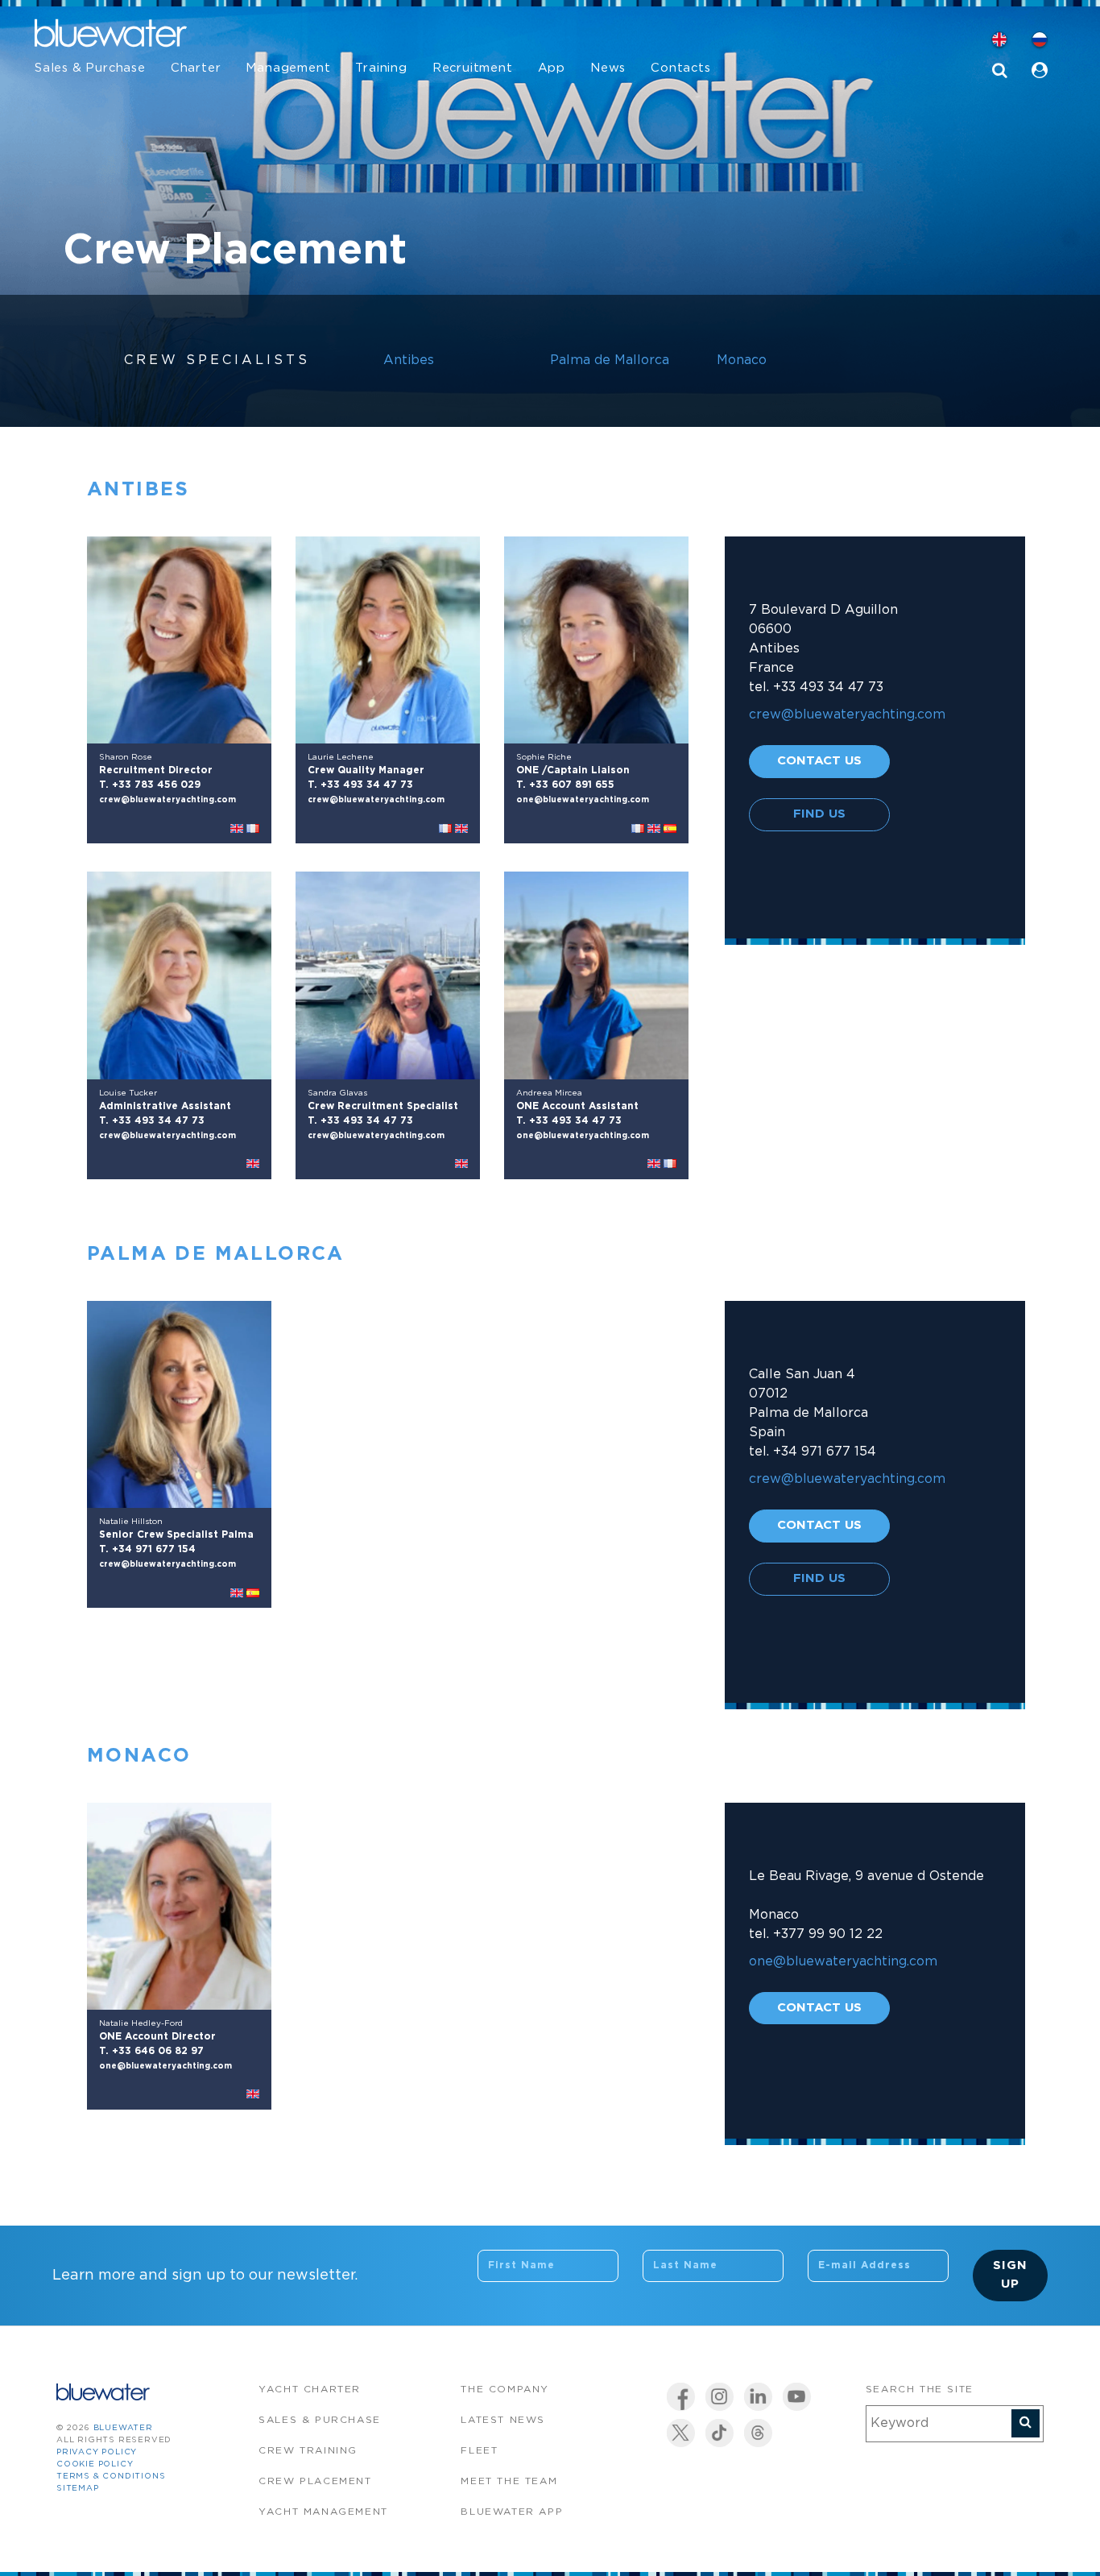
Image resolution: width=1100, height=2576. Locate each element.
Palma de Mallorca (610, 360)
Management (288, 68)
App (552, 68)
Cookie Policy (95, 2464)
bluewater (123, 2428)
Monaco (742, 360)
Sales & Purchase (90, 68)
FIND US (819, 814)
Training (381, 68)
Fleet (479, 2451)
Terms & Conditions (111, 2477)
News (608, 68)
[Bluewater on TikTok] (720, 2433)
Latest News (503, 2420)
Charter (196, 68)
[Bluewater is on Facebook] (681, 2397)
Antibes (409, 360)
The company (505, 2390)
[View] (179, 640)
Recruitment (473, 68)
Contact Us (819, 761)
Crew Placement (315, 2481)
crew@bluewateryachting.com (167, 800)
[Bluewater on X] (681, 2433)
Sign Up (1010, 2275)
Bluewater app (512, 2512)
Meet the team (509, 2481)
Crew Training (308, 2451)
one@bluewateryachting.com (583, 800)
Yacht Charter (310, 2390)
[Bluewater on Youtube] (797, 2397)
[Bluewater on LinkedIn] (758, 2397)
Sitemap (78, 2489)
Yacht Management (323, 2512)
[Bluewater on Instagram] (720, 2397)
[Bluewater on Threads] (758, 2433)
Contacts (680, 68)
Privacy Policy (97, 2452)
